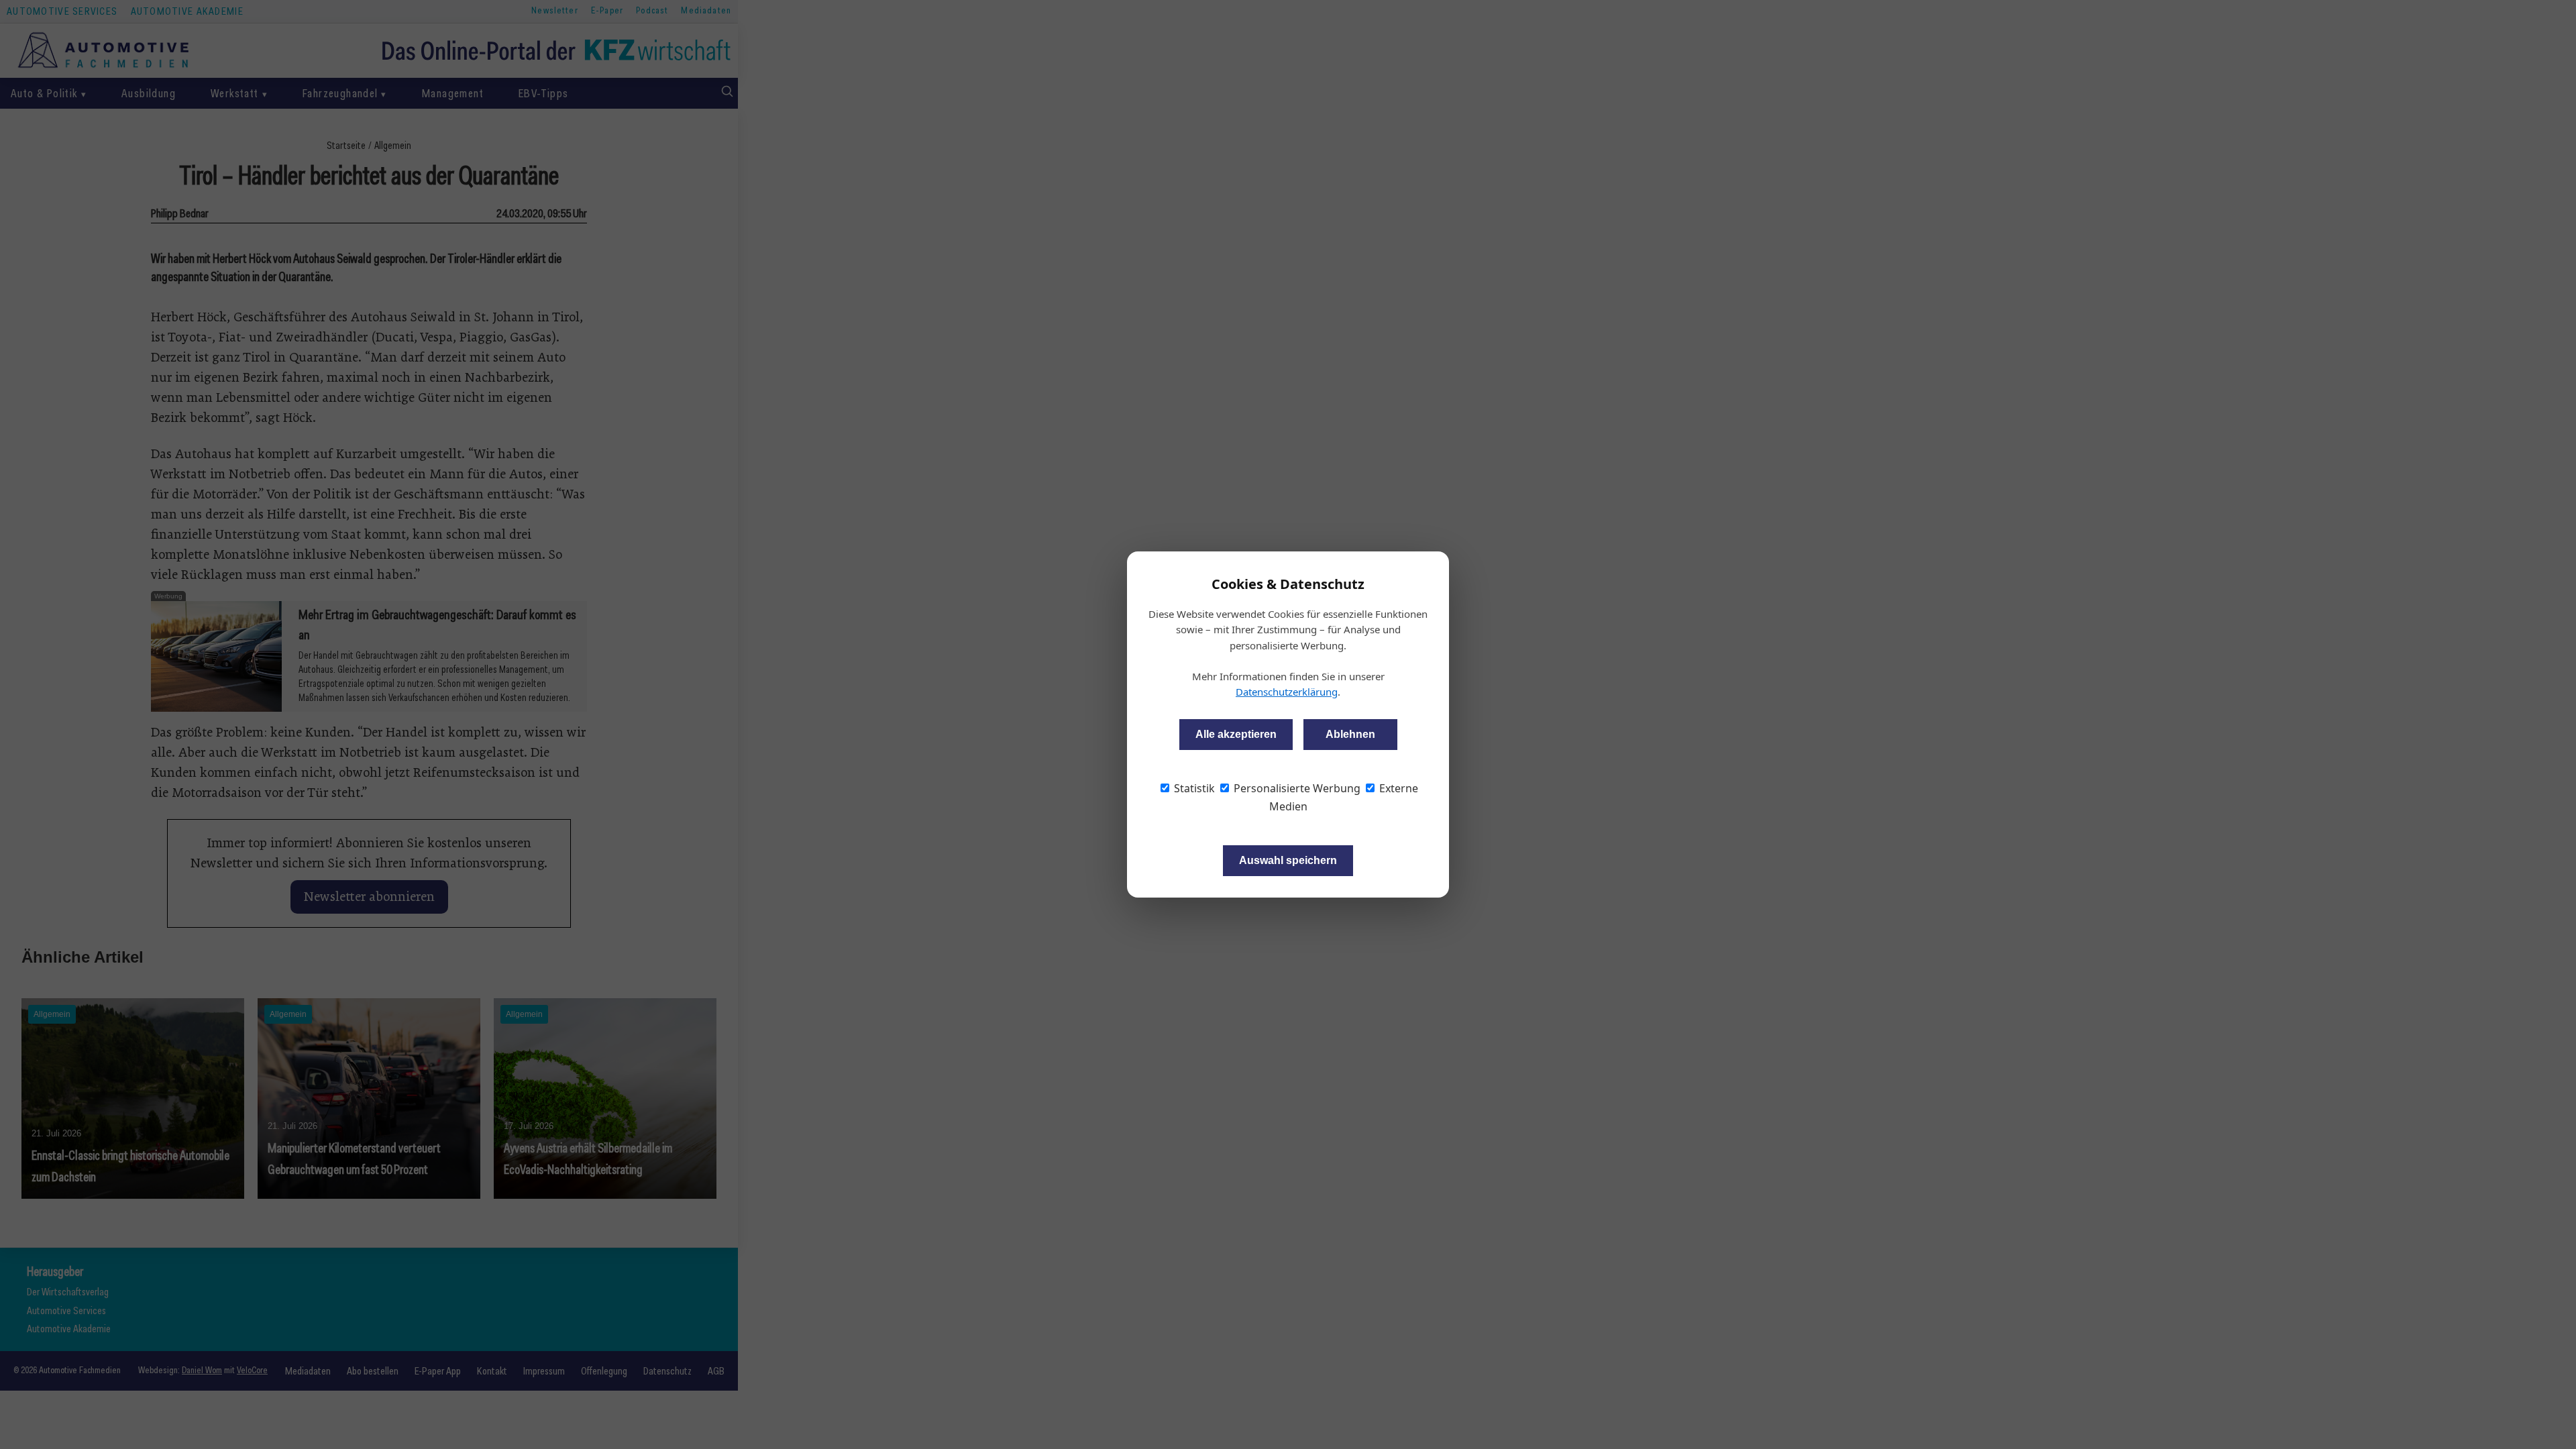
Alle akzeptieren (1236, 734)
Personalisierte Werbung (1296, 788)
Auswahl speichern (1288, 860)
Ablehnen (1350, 734)
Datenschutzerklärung (1287, 692)
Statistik (1193, 788)
